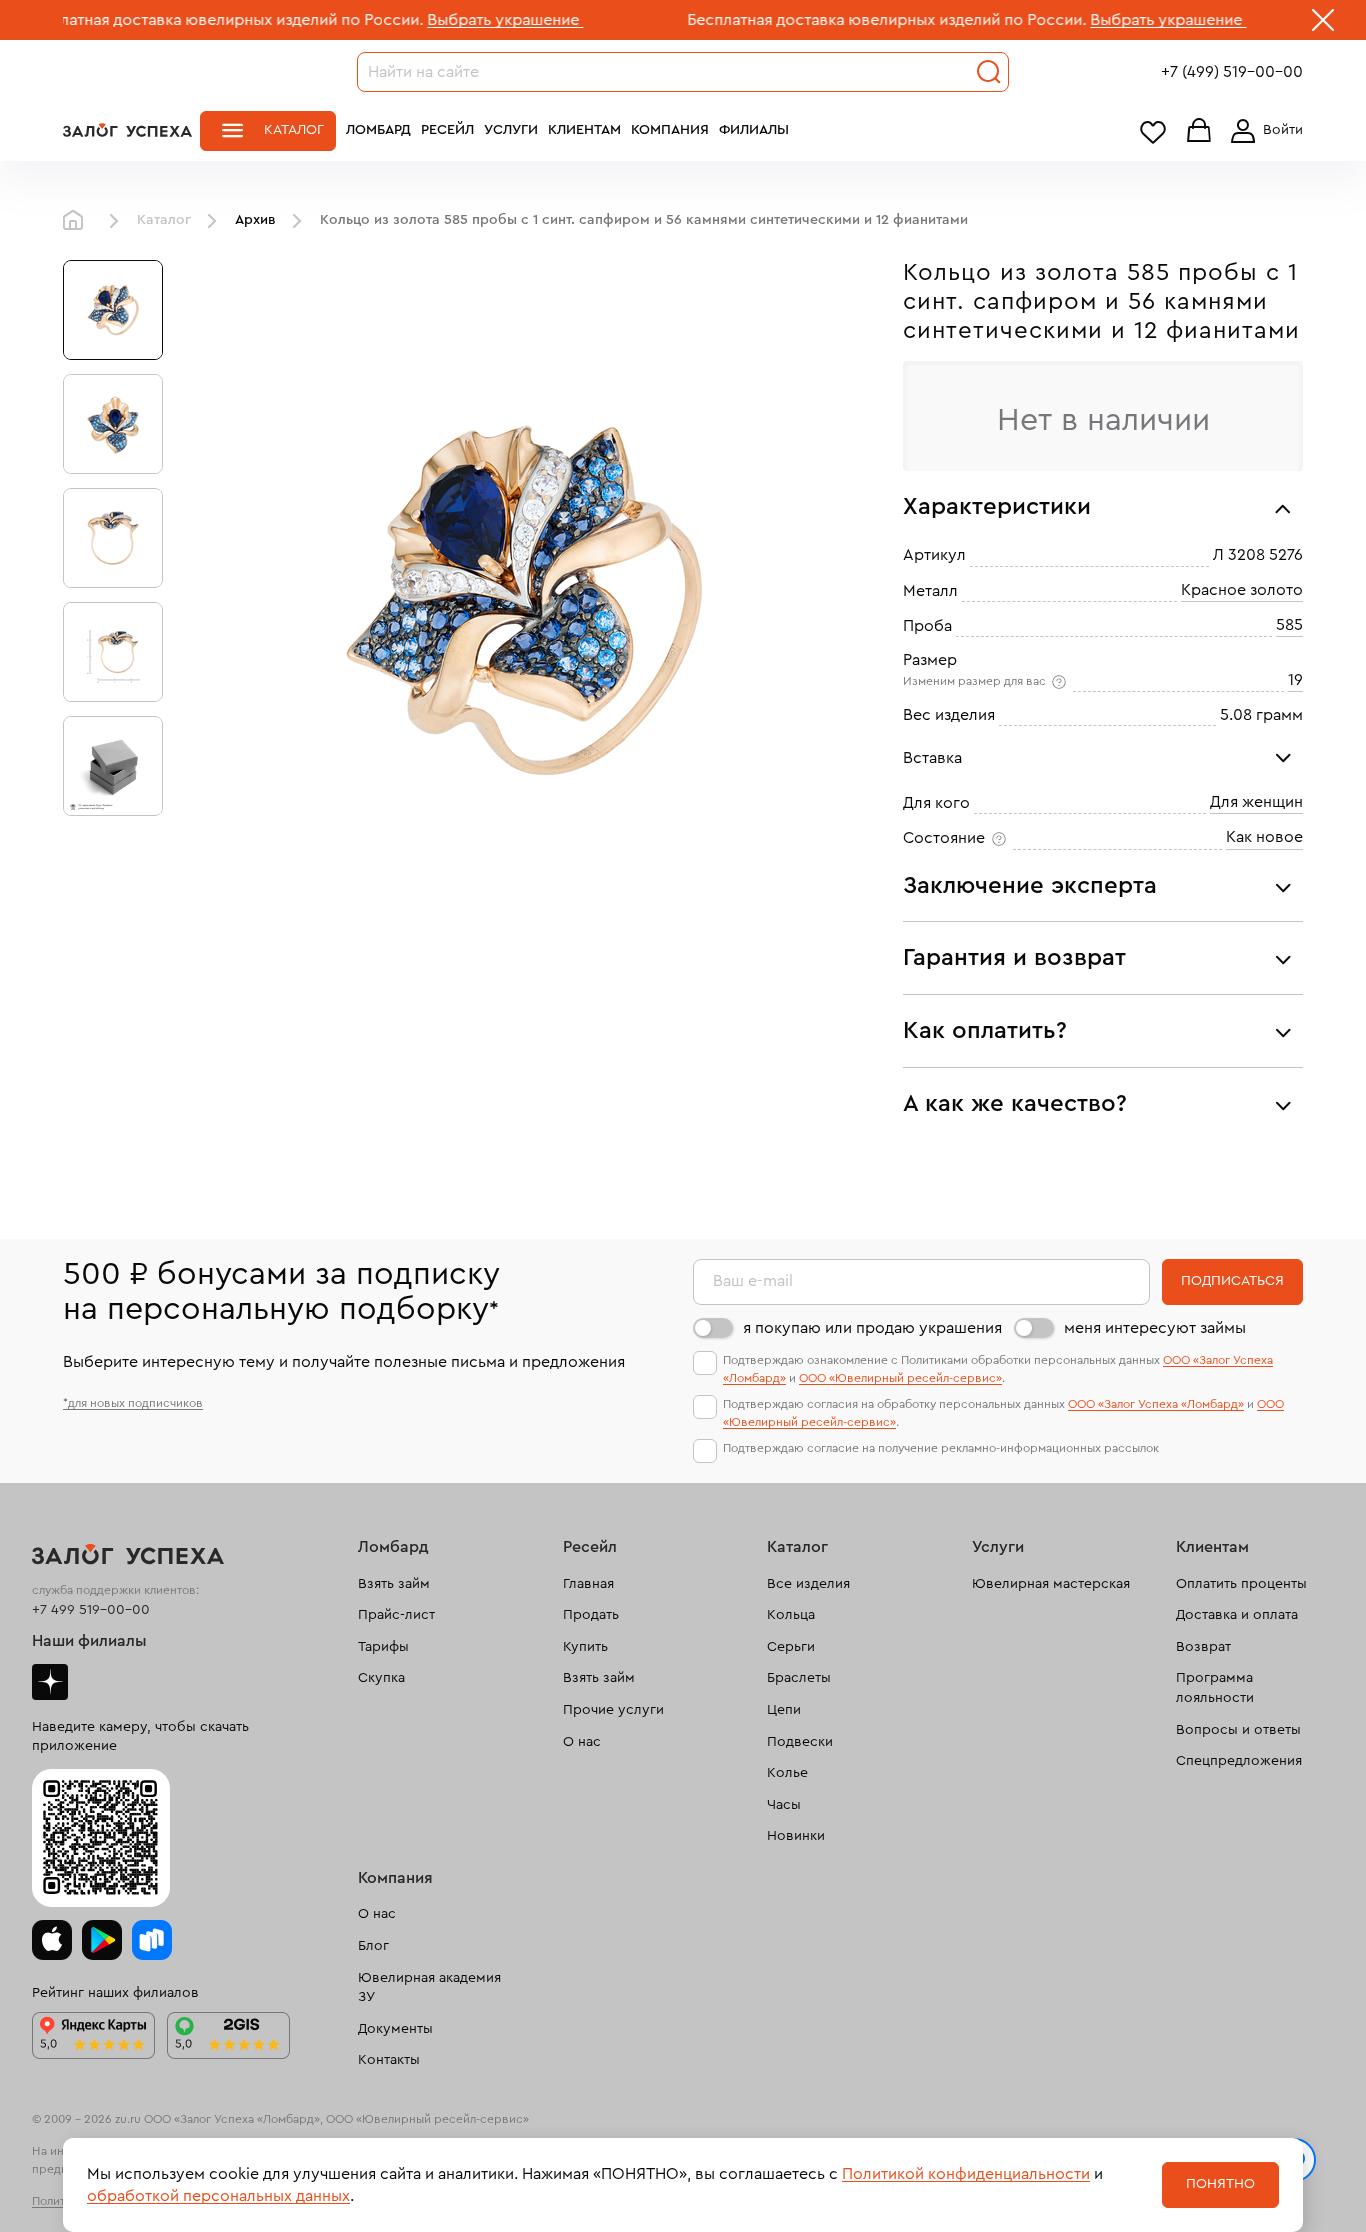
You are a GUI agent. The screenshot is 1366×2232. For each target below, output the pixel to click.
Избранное (1153, 131)
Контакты (389, 2060)
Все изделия (808, 1584)
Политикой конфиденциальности (966, 2174)
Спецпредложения (1239, 1761)
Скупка (381, 1678)
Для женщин (1256, 802)
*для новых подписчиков (133, 1403)
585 (1289, 625)
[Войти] (1263, 131)
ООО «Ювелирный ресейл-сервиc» (900, 1378)
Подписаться (1232, 1281)
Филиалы (754, 130)
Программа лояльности (1215, 1688)
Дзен (50, 1682)
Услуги (511, 130)
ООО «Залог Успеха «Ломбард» (1156, 1404)
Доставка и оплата (1237, 1615)
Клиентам (584, 130)
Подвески (800, 1742)
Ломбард (378, 130)
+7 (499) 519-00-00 (1232, 72)
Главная (78, 221)
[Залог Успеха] (127, 130)
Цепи (784, 1710)
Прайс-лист (396, 1615)
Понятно (1220, 2184)
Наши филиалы (89, 1641)
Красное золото (1242, 590)
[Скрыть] (1323, 24)
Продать (591, 1615)
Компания (670, 130)
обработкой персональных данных (218, 2196)
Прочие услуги (613, 1710)
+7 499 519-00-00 (91, 1610)
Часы (784, 1805)
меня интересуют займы (1155, 1328)
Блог (373, 1946)
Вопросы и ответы (1238, 1730)
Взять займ (394, 1584)
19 (1295, 680)
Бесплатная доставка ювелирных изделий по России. (820, 20)
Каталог (294, 130)
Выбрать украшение (439, 20)
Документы (395, 2029)
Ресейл (447, 130)
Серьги (791, 1647)
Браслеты (799, 1678)
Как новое (1264, 837)
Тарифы (383, 1647)
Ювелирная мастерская (1051, 1584)
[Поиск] (989, 72)
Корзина (1199, 131)
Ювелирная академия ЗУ (429, 1988)
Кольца (791, 1615)
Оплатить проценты (1241, 1584)
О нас (582, 1742)
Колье (787, 1773)
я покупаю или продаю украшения (872, 1328)
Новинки (796, 1836)
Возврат (1203, 1647)
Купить (585, 1647)
